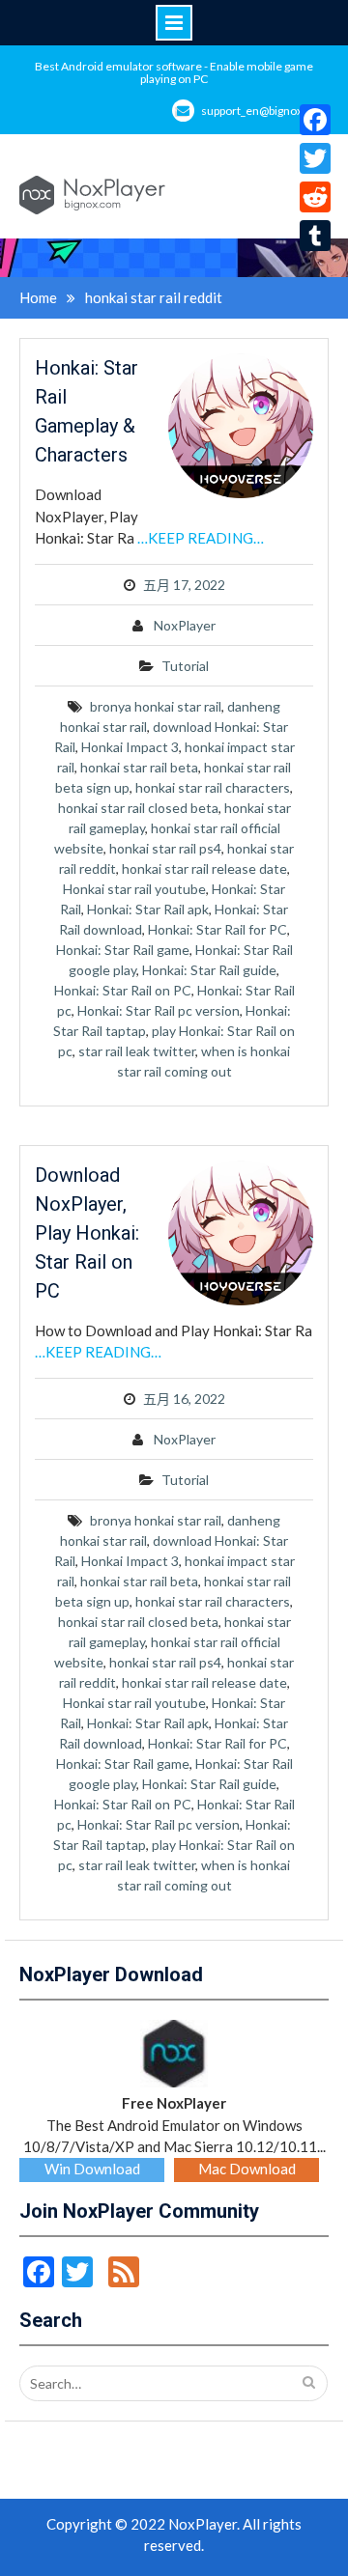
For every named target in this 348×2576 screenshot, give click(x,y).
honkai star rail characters (213, 787)
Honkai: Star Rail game (123, 950)
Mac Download (247, 2169)
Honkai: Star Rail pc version (159, 1010)
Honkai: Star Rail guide (209, 970)
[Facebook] (315, 120)
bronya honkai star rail (156, 706)
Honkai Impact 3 (130, 747)
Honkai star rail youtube (134, 889)
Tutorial (185, 666)
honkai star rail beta (139, 767)
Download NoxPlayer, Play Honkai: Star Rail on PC (87, 1233)
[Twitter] (315, 158)
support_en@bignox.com (265, 111)
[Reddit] (315, 197)
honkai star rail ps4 (165, 848)
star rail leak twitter (137, 1051)
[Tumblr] (315, 236)
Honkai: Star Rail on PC (123, 990)
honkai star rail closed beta (138, 808)
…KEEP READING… (201, 538)
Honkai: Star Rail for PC (217, 929)
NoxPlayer (185, 625)
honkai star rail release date (204, 868)
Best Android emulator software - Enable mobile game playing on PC (174, 72)
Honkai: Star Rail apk (148, 909)
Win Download (92, 2169)
